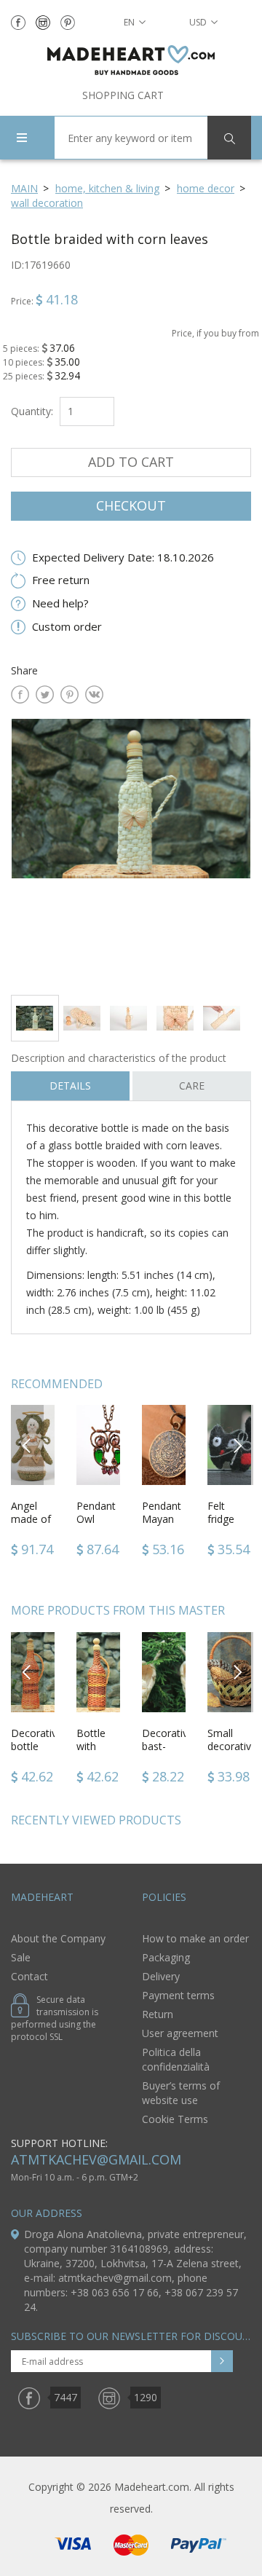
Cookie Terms (175, 2119)
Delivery (161, 1976)
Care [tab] (192, 1086)
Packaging (166, 1957)
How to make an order (195, 1938)
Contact (29, 1976)
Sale (21, 1957)
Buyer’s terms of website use (181, 2093)
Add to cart (131, 462)
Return (158, 2014)
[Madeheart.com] (131, 60)
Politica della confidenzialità (176, 2059)
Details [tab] (70, 1086)
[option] (131, 851)
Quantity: (32, 411)
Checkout (131, 505)
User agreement (180, 2033)
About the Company (58, 1938)
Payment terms (178, 1995)
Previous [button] (27, 1445)
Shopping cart (123, 95)
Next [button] (237, 1445)
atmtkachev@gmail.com (96, 2159)
